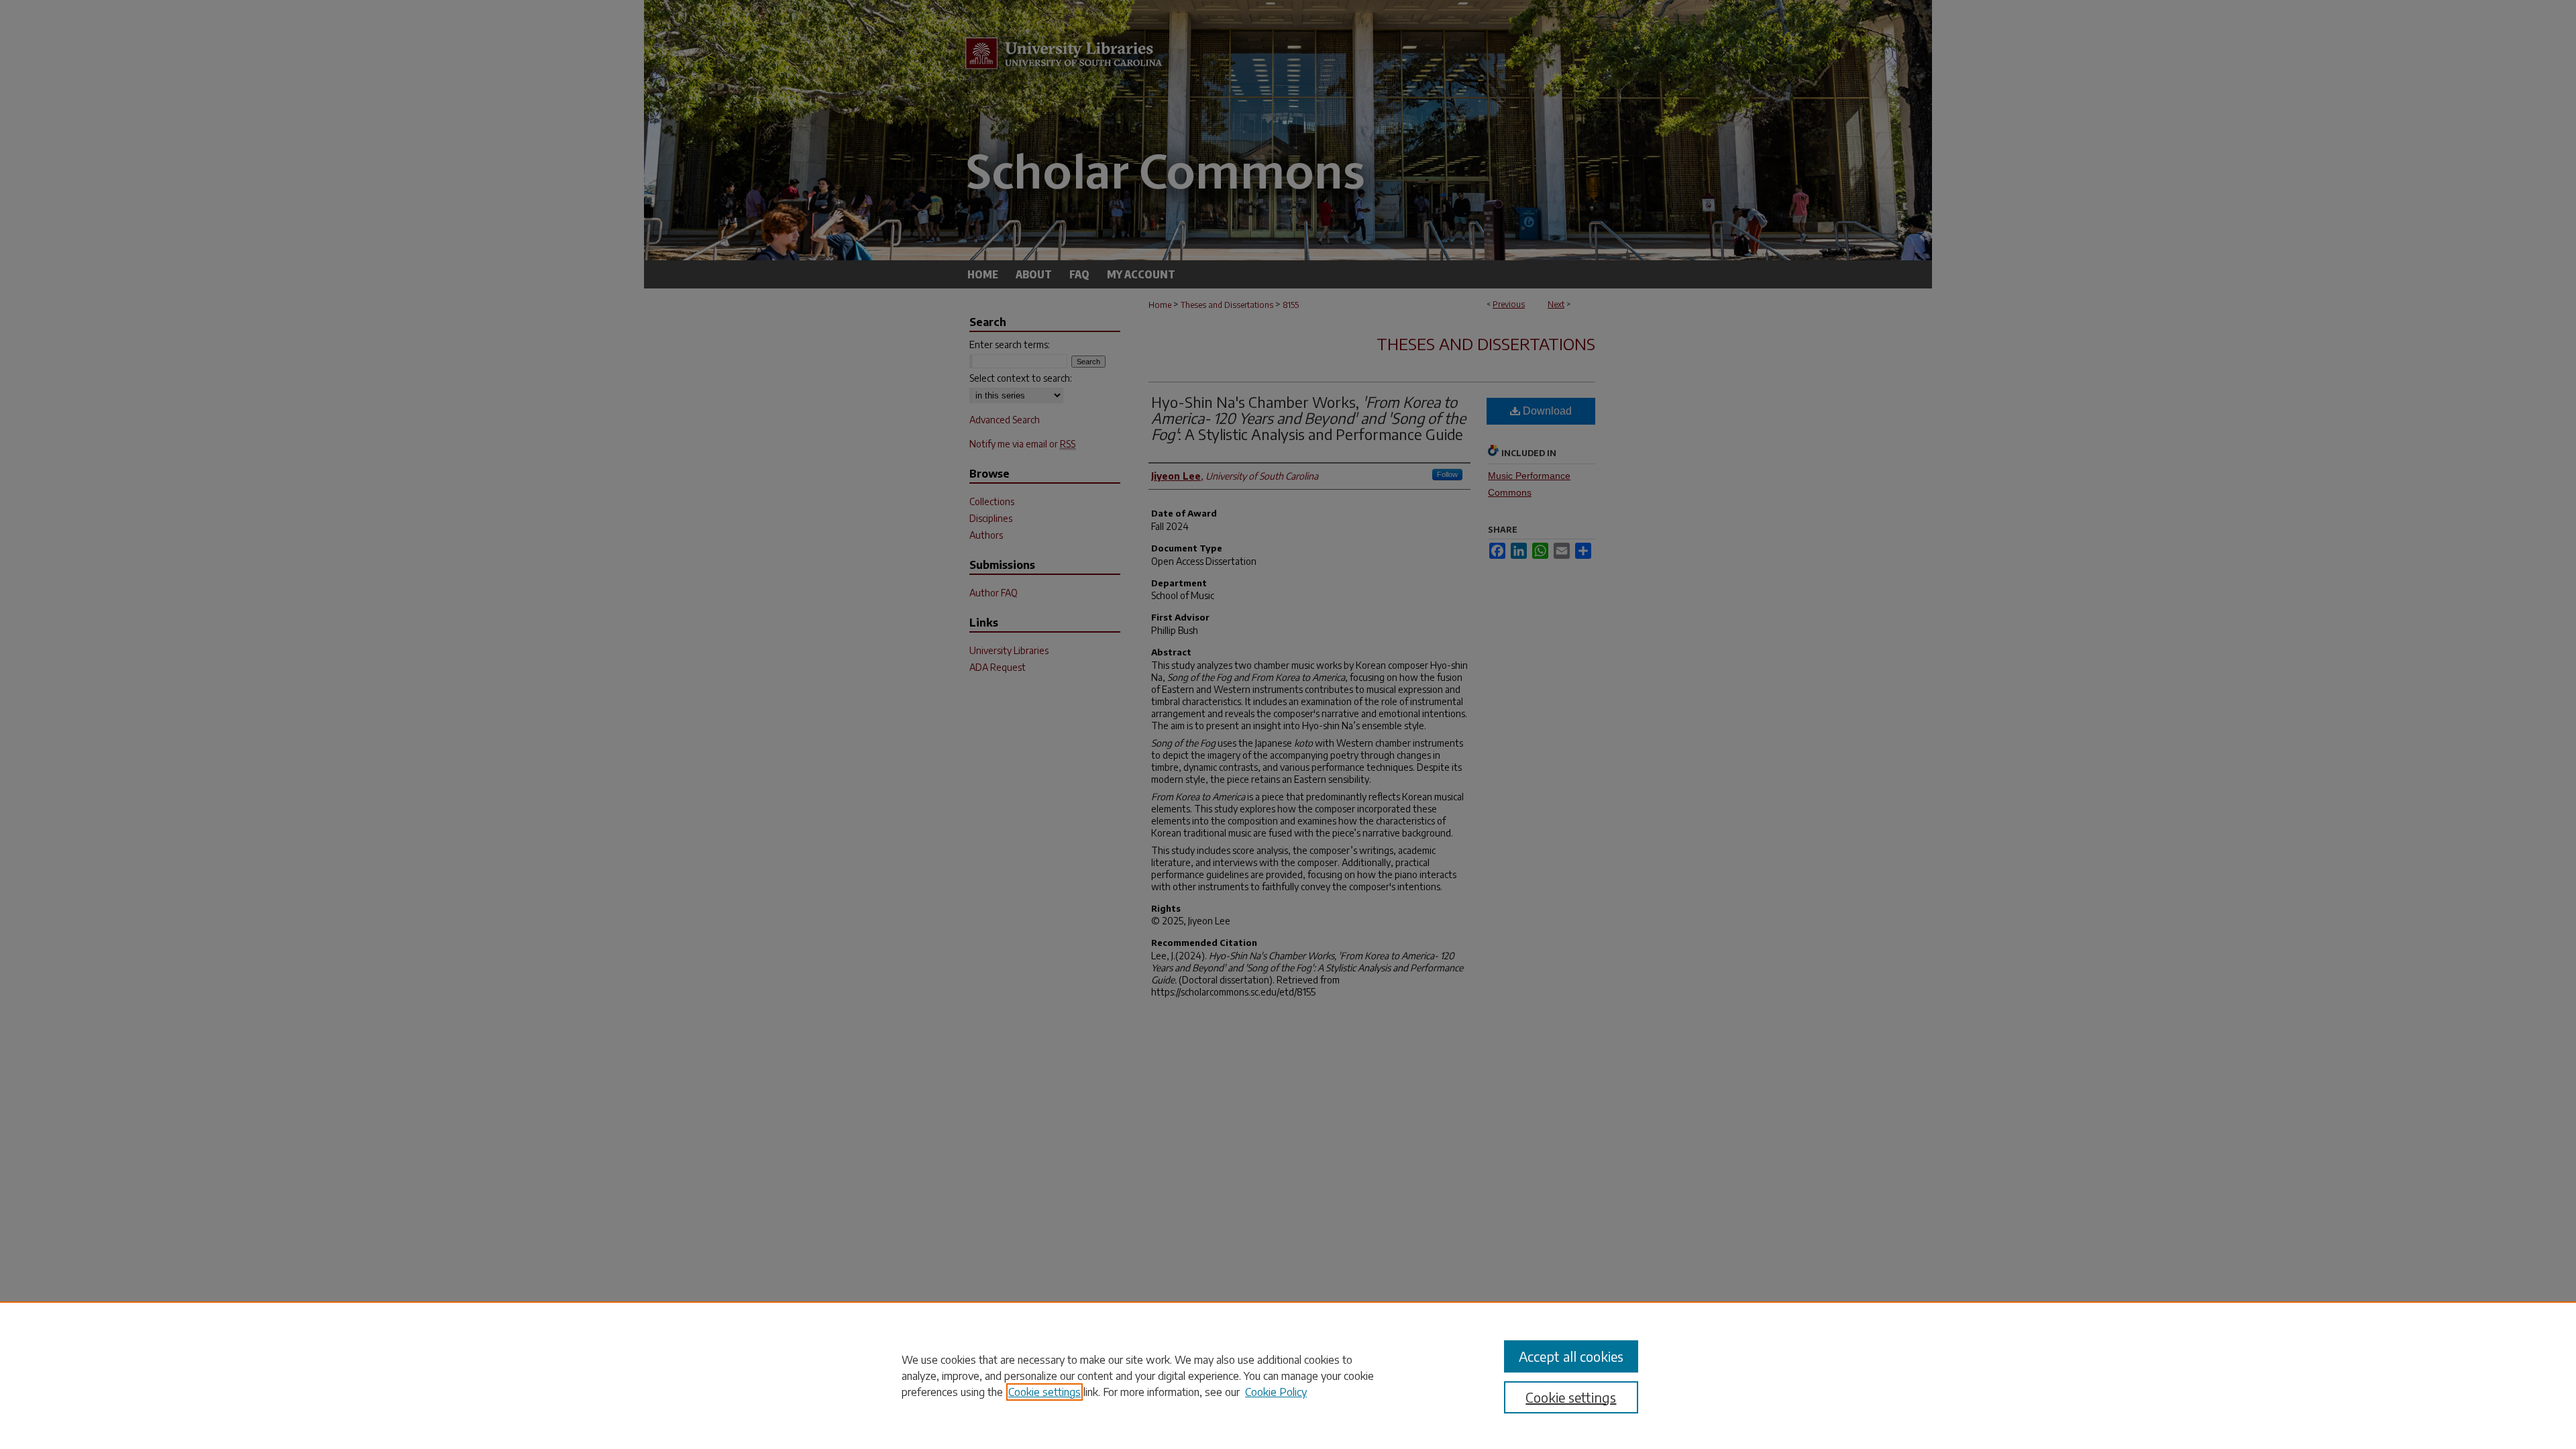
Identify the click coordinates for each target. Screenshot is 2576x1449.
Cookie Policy (1276, 1392)
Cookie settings (1044, 1392)
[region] (1288, 1375)
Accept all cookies (1571, 1356)
